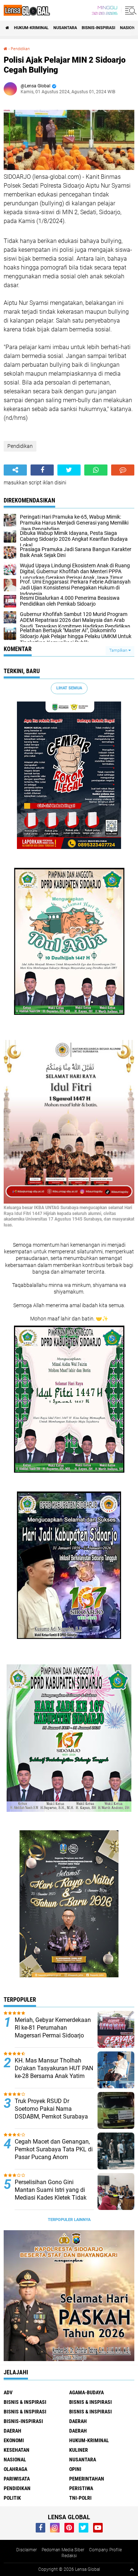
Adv (8, 2392)
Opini (75, 2469)
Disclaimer (26, 2550)
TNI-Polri (80, 2498)
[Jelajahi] (130, 10)
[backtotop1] (132, 2569)
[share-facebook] (42, 470)
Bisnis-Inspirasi (98, 28)
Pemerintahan (87, 2479)
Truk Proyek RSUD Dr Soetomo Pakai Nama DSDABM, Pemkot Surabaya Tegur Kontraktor (51, 2112)
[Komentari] (123, 470)
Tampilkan (119, 650)
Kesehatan (17, 2450)
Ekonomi (14, 2440)
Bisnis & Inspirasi (25, 2412)
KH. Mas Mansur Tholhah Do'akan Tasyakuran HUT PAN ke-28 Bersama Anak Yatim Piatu (54, 2072)
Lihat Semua (69, 688)
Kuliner (79, 2450)
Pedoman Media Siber (63, 2550)
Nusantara (65, 28)
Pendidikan (20, 49)
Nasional (15, 2460)
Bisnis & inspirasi (91, 2402)
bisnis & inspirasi (25, 2402)
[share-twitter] (69, 470)
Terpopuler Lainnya (69, 2220)
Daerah (13, 2431)
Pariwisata (17, 2479)
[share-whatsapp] (96, 470)
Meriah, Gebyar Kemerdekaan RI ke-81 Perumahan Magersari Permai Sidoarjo (53, 2028)
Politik (12, 2498)
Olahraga (15, 2469)
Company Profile (105, 2550)
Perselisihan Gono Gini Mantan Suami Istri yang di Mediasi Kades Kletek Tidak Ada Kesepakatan (51, 2194)
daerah (78, 2421)
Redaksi (69, 2556)
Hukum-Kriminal (31, 28)
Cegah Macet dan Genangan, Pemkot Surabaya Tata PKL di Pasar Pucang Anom (54, 2149)
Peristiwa (81, 2488)
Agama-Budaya (86, 2392)
